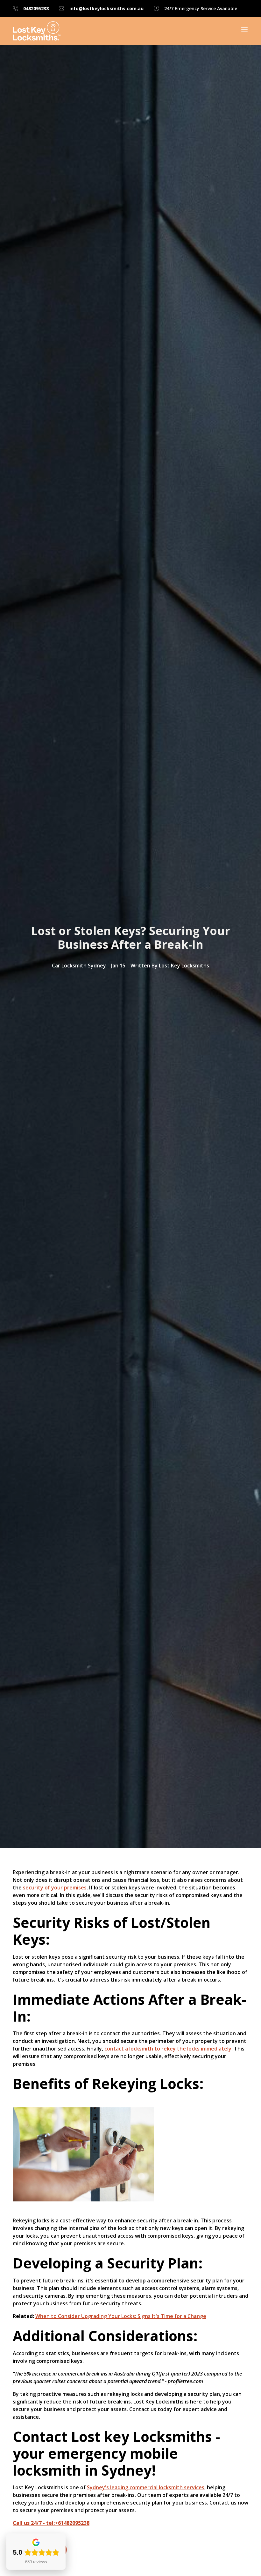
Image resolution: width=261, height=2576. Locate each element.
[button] (241, 30)
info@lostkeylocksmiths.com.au (106, 8)
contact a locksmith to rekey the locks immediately (168, 2049)
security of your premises (54, 1888)
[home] (37, 31)
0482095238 (36, 8)
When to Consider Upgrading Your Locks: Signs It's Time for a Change (121, 2316)
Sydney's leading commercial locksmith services (146, 2487)
